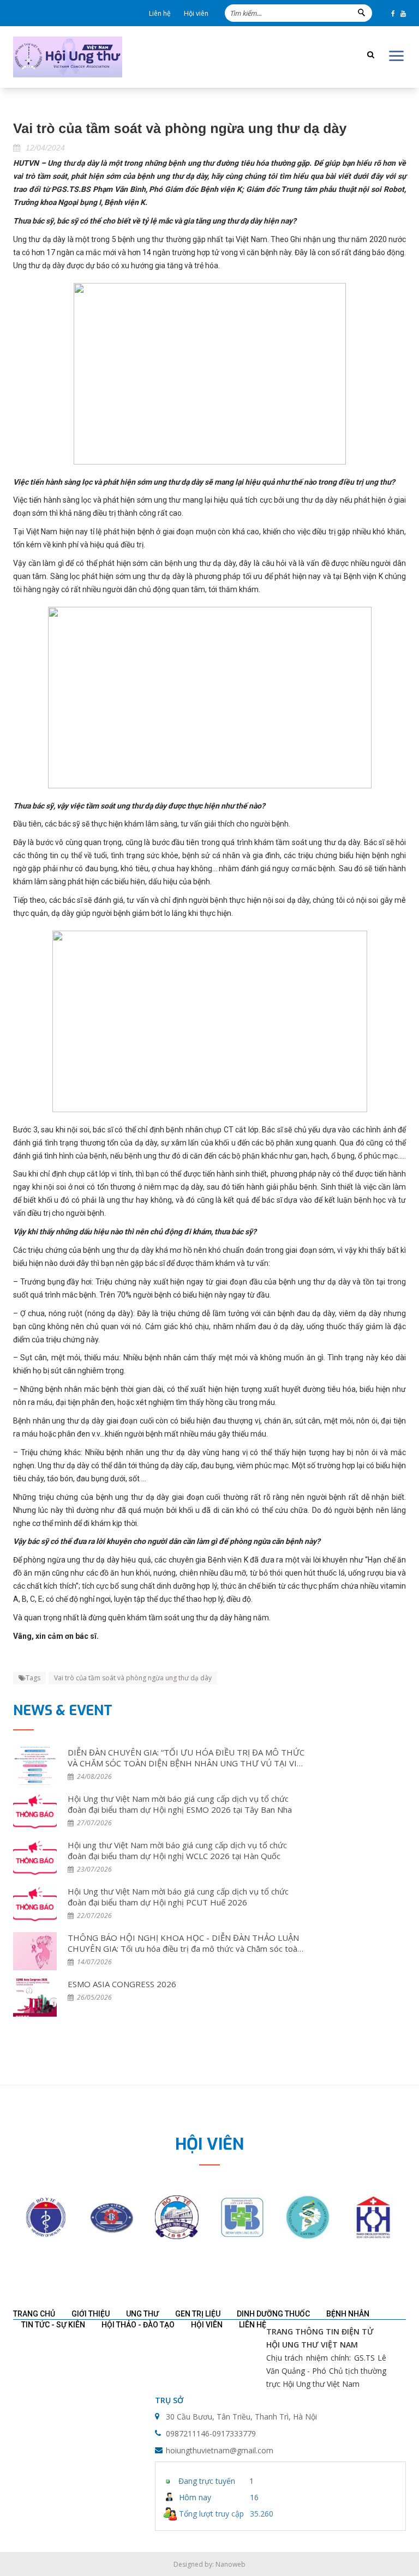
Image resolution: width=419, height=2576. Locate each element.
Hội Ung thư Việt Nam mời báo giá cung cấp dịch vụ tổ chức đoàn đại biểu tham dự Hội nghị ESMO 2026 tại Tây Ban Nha (180, 1804)
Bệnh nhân (348, 2314)
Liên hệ (160, 13)
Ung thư (142, 2314)
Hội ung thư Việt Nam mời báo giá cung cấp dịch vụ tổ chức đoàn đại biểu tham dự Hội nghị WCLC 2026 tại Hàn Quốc (177, 1850)
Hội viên (196, 13)
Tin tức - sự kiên (53, 2325)
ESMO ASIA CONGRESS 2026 (122, 1984)
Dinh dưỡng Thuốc (273, 2314)
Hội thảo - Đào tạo (138, 2325)
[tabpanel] (46, 2217)
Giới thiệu (91, 2314)
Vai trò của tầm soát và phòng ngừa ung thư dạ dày (133, 1678)
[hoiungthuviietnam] (68, 57)
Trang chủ (34, 2314)
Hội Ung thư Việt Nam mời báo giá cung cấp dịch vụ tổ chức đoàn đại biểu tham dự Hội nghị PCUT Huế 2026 (178, 1897)
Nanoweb (231, 2564)
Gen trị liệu (198, 2314)
